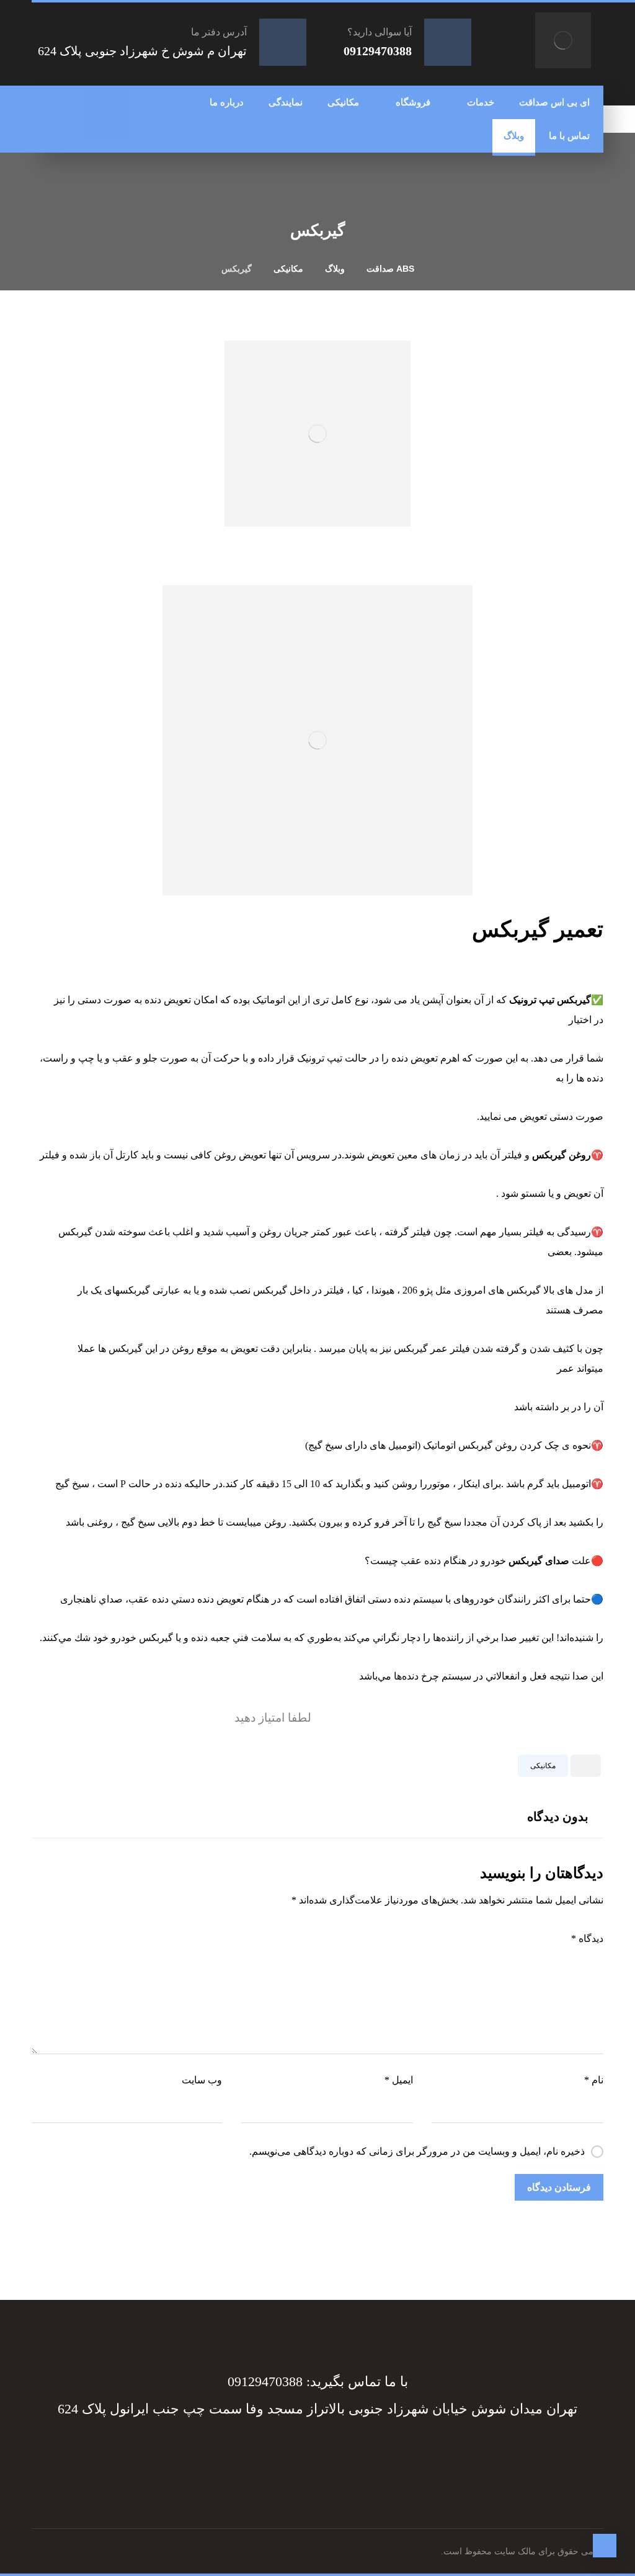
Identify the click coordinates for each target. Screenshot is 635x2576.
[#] (330, 2454)
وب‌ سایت (202, 2080)
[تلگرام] (94, 102)
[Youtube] (255, 2454)
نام (594, 2080)
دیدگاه (587, 1939)
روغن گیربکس (562, 1155)
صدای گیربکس (539, 1561)
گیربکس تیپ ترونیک (550, 1000)
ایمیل (398, 2080)
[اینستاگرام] (119, 127)
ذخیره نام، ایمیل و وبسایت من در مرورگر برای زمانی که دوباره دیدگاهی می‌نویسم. (417, 2151)
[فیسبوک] (119, 102)
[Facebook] (380, 2454)
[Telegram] (355, 2454)
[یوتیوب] (94, 127)
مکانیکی (543, 1766)
